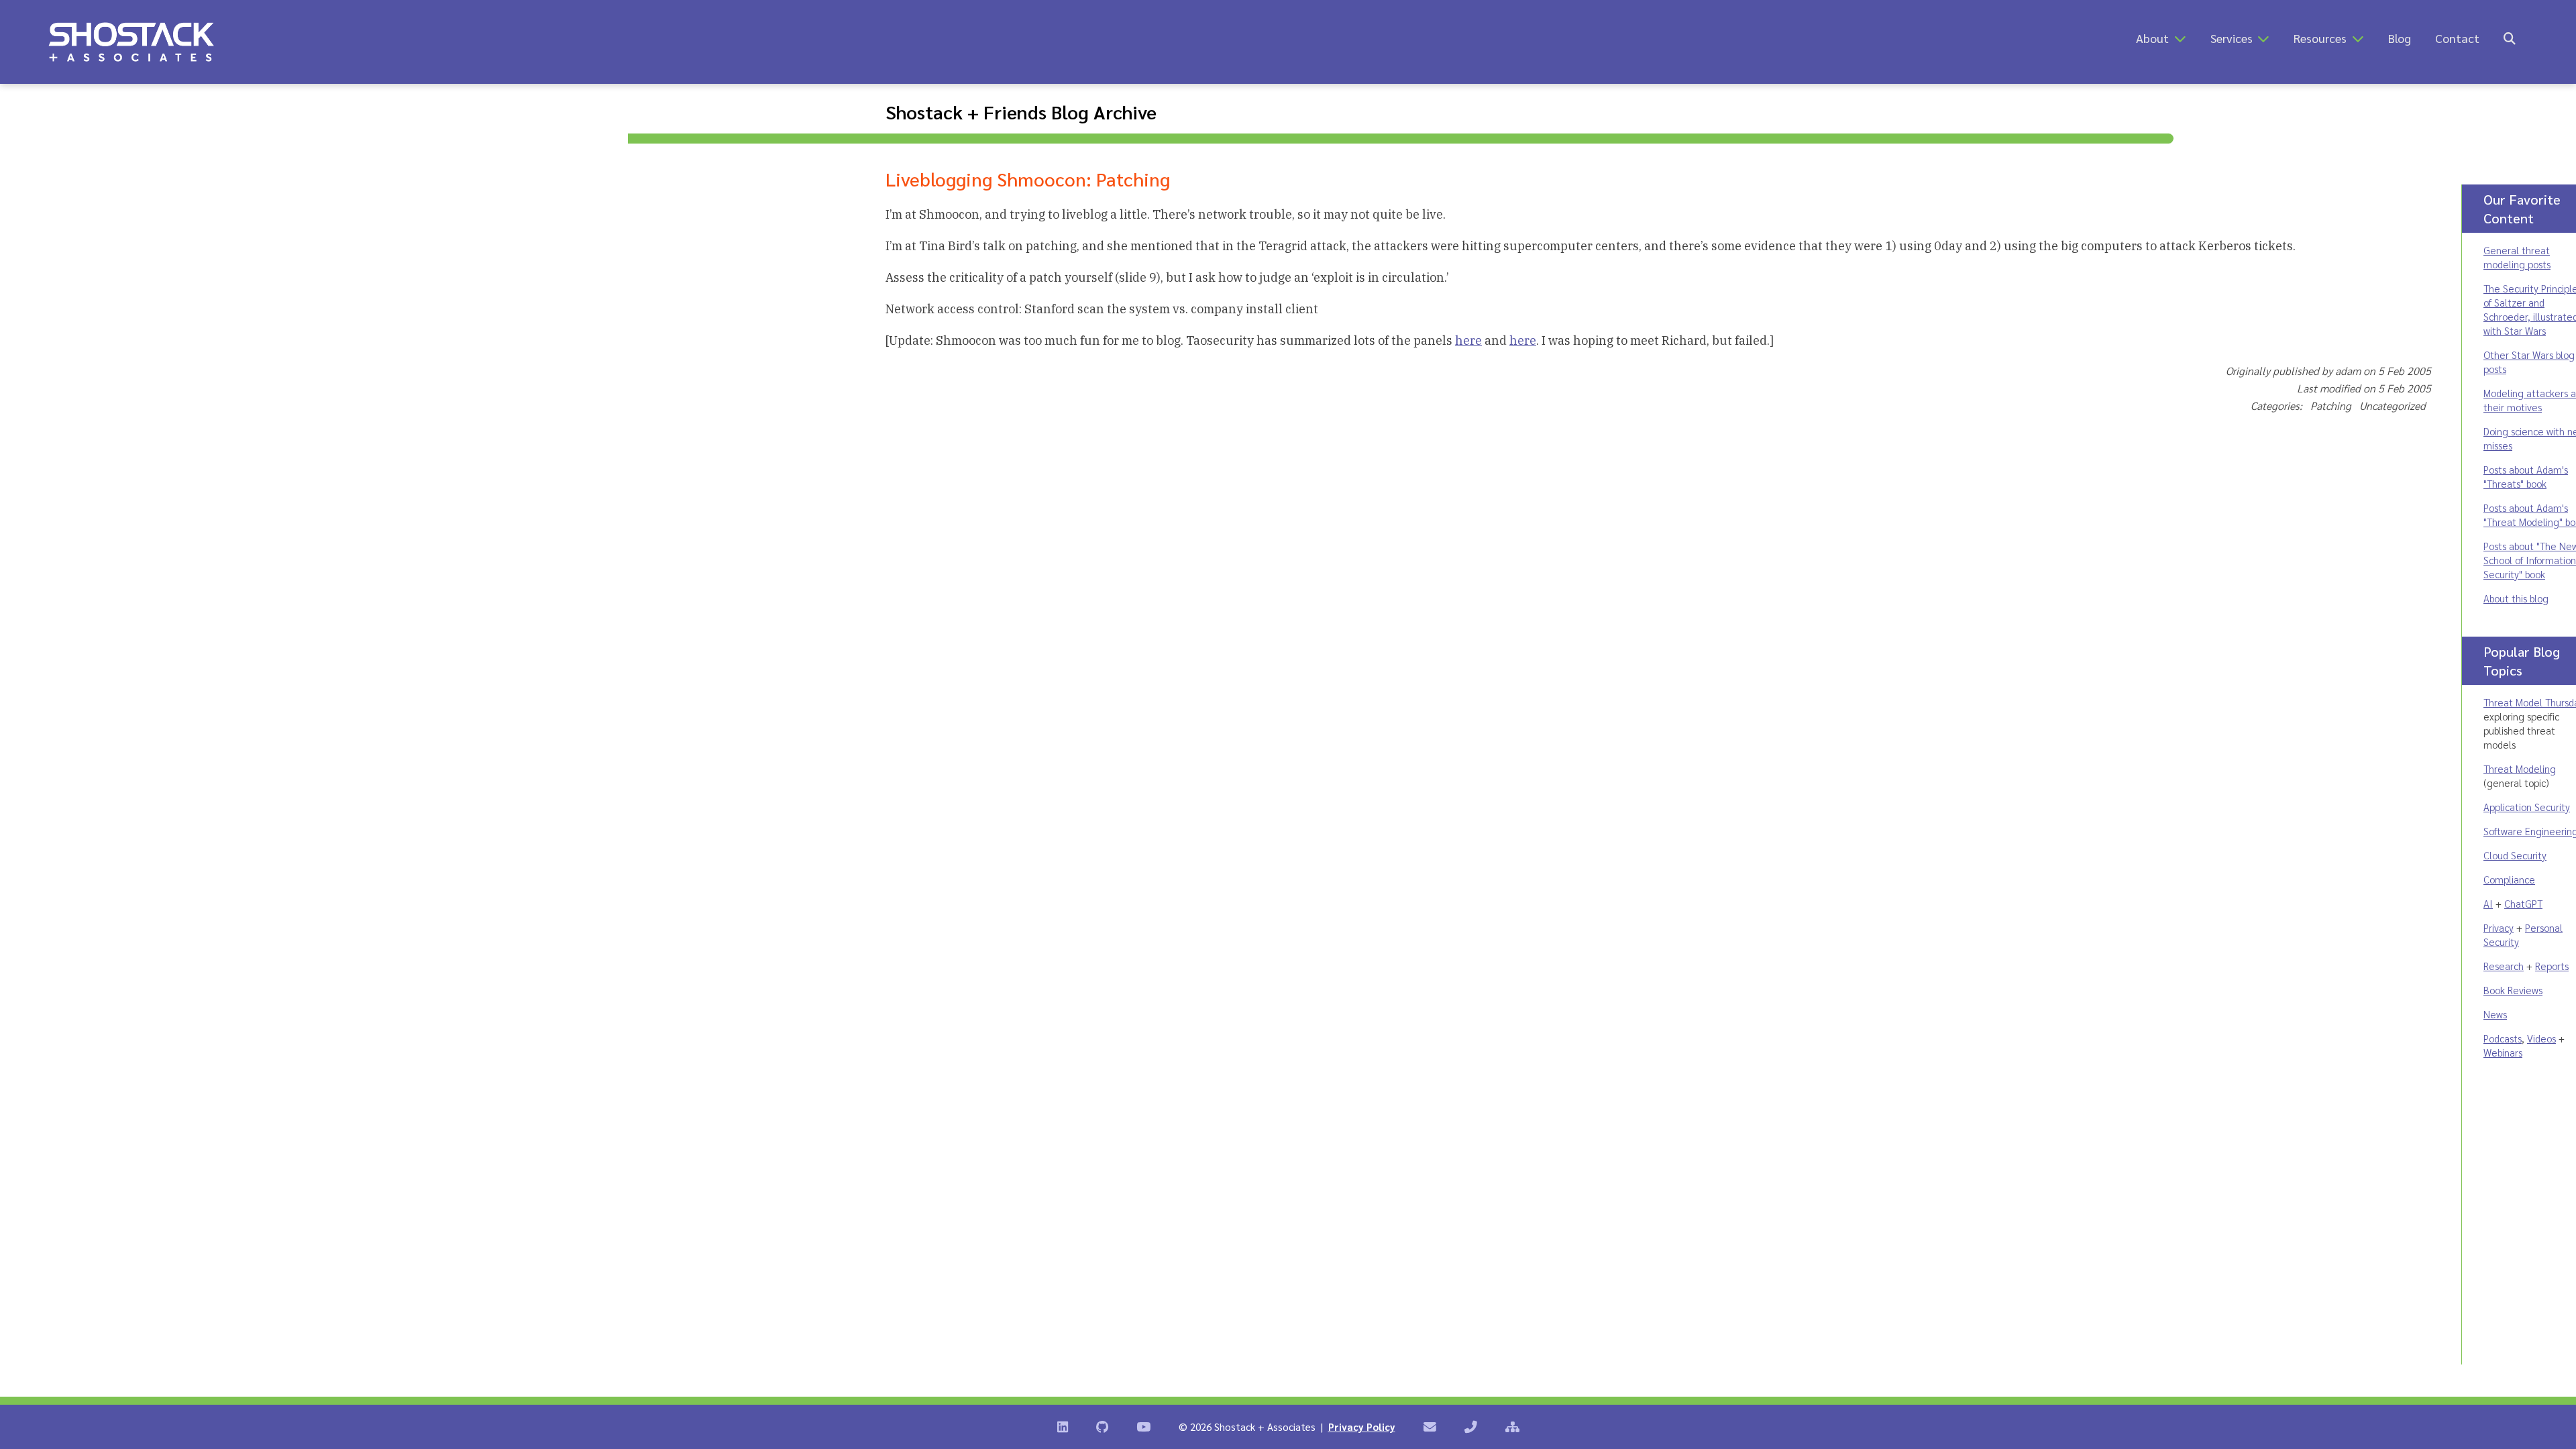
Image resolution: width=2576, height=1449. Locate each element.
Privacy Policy (1362, 1427)
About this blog (2516, 598)
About (2152, 38)
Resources (2320, 38)
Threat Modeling (2520, 768)
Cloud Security (2515, 855)
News (2495, 1014)
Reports (2552, 966)
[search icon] (2510, 38)
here (1468, 340)
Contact (2457, 38)
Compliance (2509, 879)
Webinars (2503, 1052)
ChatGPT (2523, 903)
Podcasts (2503, 1038)
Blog (2400, 38)
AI (2488, 903)
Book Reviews (2513, 990)
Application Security (2527, 807)
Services (2232, 38)
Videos (2541, 1038)
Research (2504, 966)
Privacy (2499, 927)
